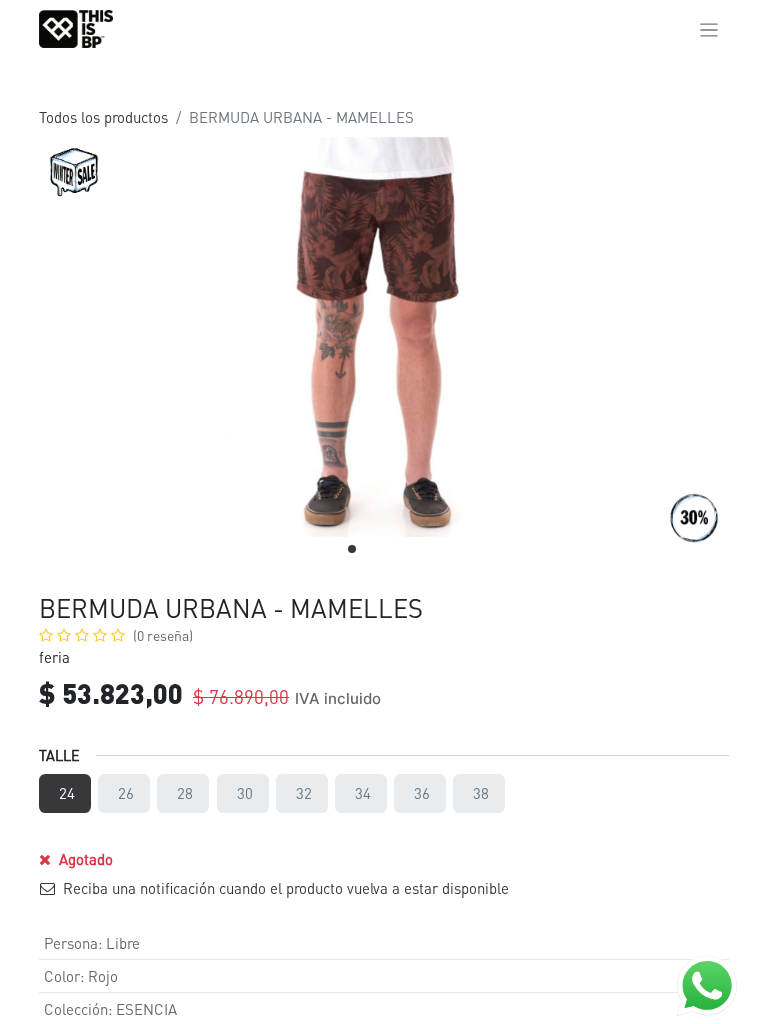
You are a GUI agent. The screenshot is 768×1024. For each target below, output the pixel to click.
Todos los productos (103, 117)
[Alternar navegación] (709, 29)
